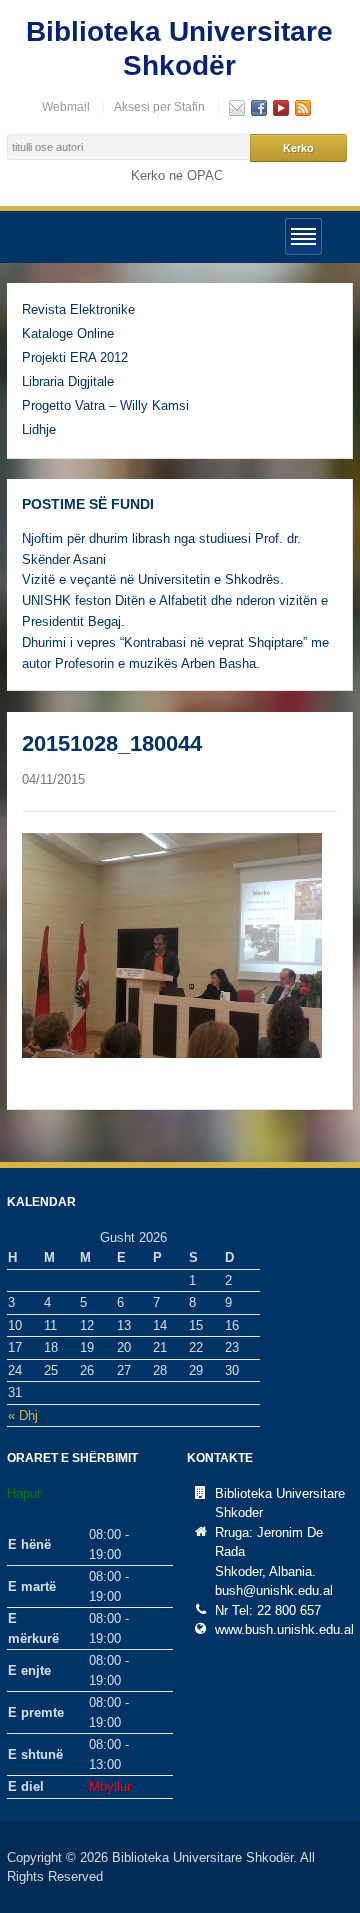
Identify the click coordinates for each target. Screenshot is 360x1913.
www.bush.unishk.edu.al (284, 1629)
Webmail (66, 107)
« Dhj (23, 1415)
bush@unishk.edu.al (274, 1590)
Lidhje (39, 429)
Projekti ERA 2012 (75, 357)
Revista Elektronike (78, 309)
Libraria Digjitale (68, 381)
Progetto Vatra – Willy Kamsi (105, 405)
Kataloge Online (68, 333)
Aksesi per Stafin (159, 107)
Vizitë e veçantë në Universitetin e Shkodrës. (153, 579)
